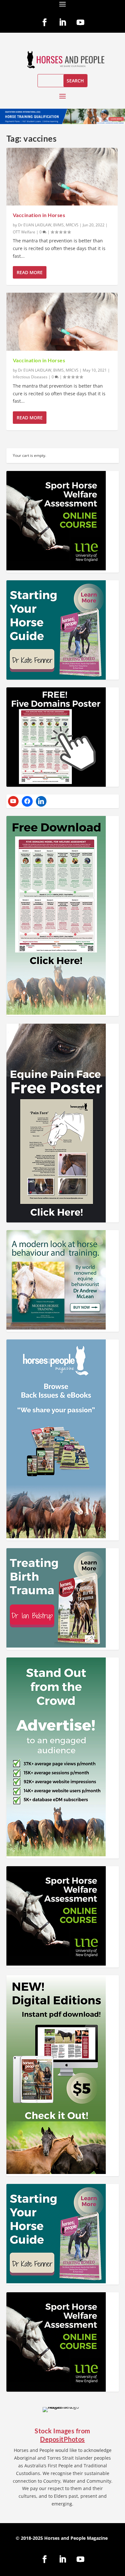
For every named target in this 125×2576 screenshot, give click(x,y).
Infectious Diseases (30, 377)
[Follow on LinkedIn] (63, 22)
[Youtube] (13, 801)
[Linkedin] (41, 801)
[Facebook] (27, 801)
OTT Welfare (24, 232)
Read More (30, 272)
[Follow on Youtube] (80, 22)
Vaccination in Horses (39, 215)
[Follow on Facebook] (45, 22)
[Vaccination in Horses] (62, 177)
